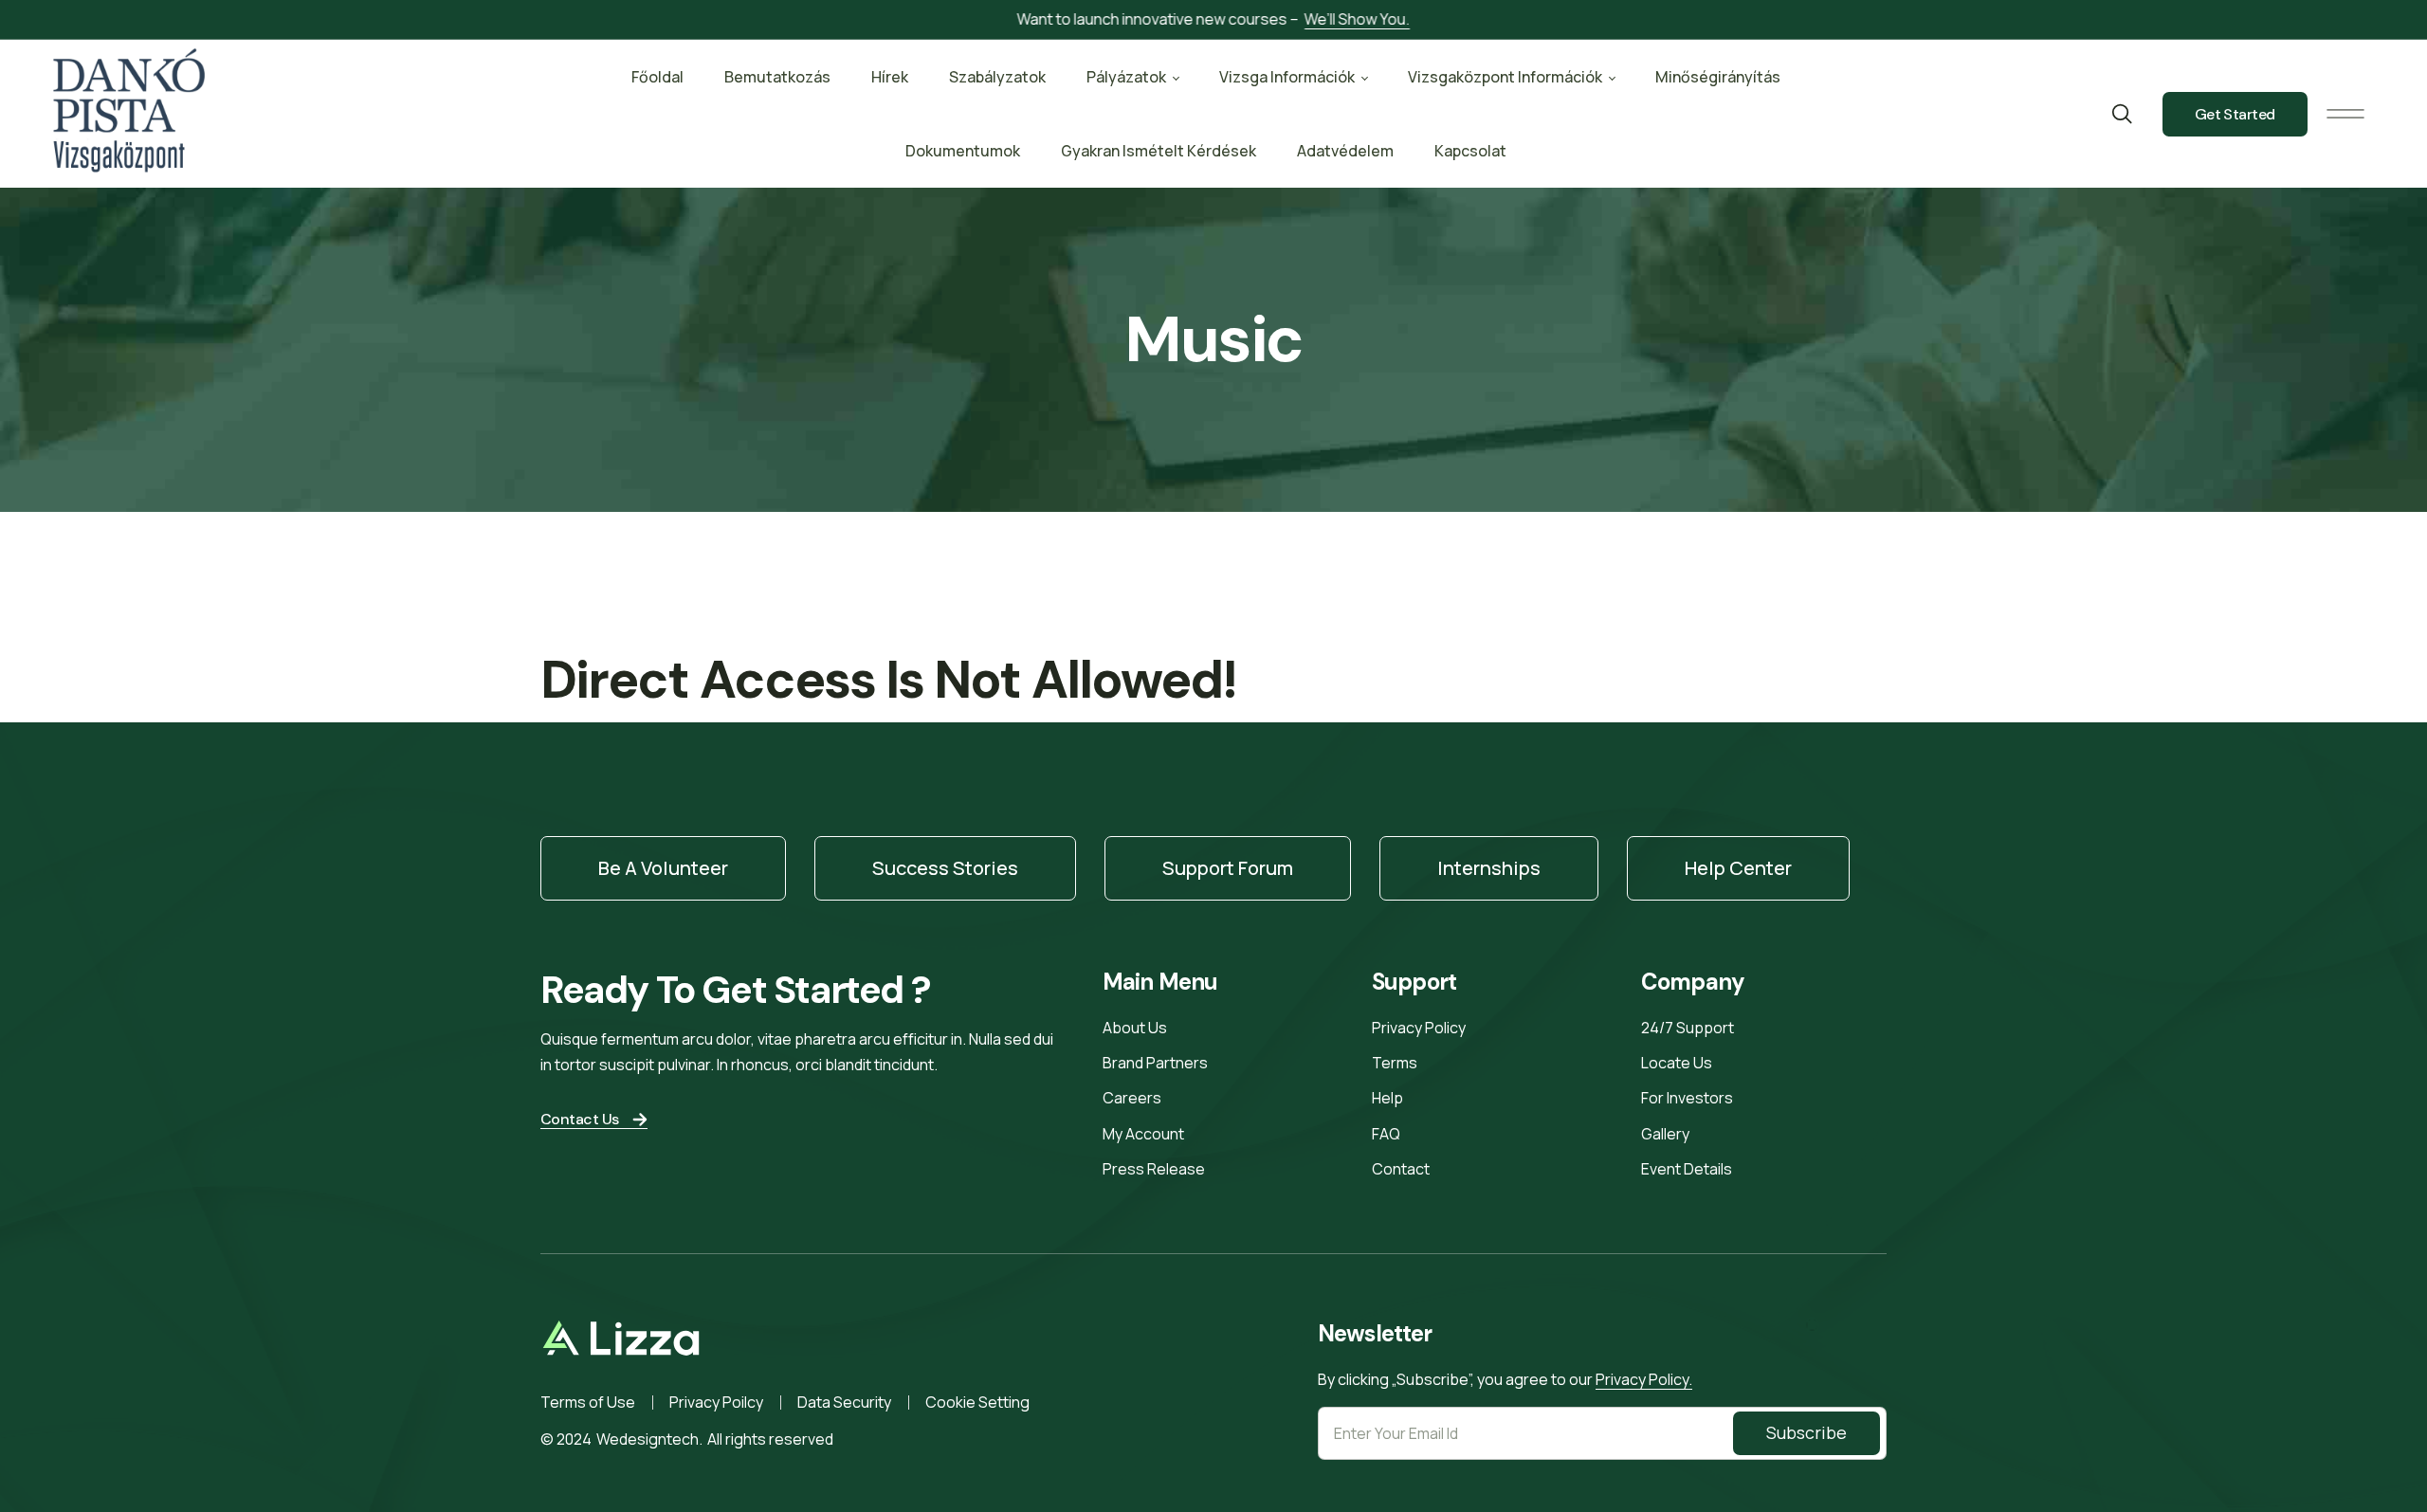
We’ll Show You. (1357, 19)
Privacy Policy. (1644, 1379)
